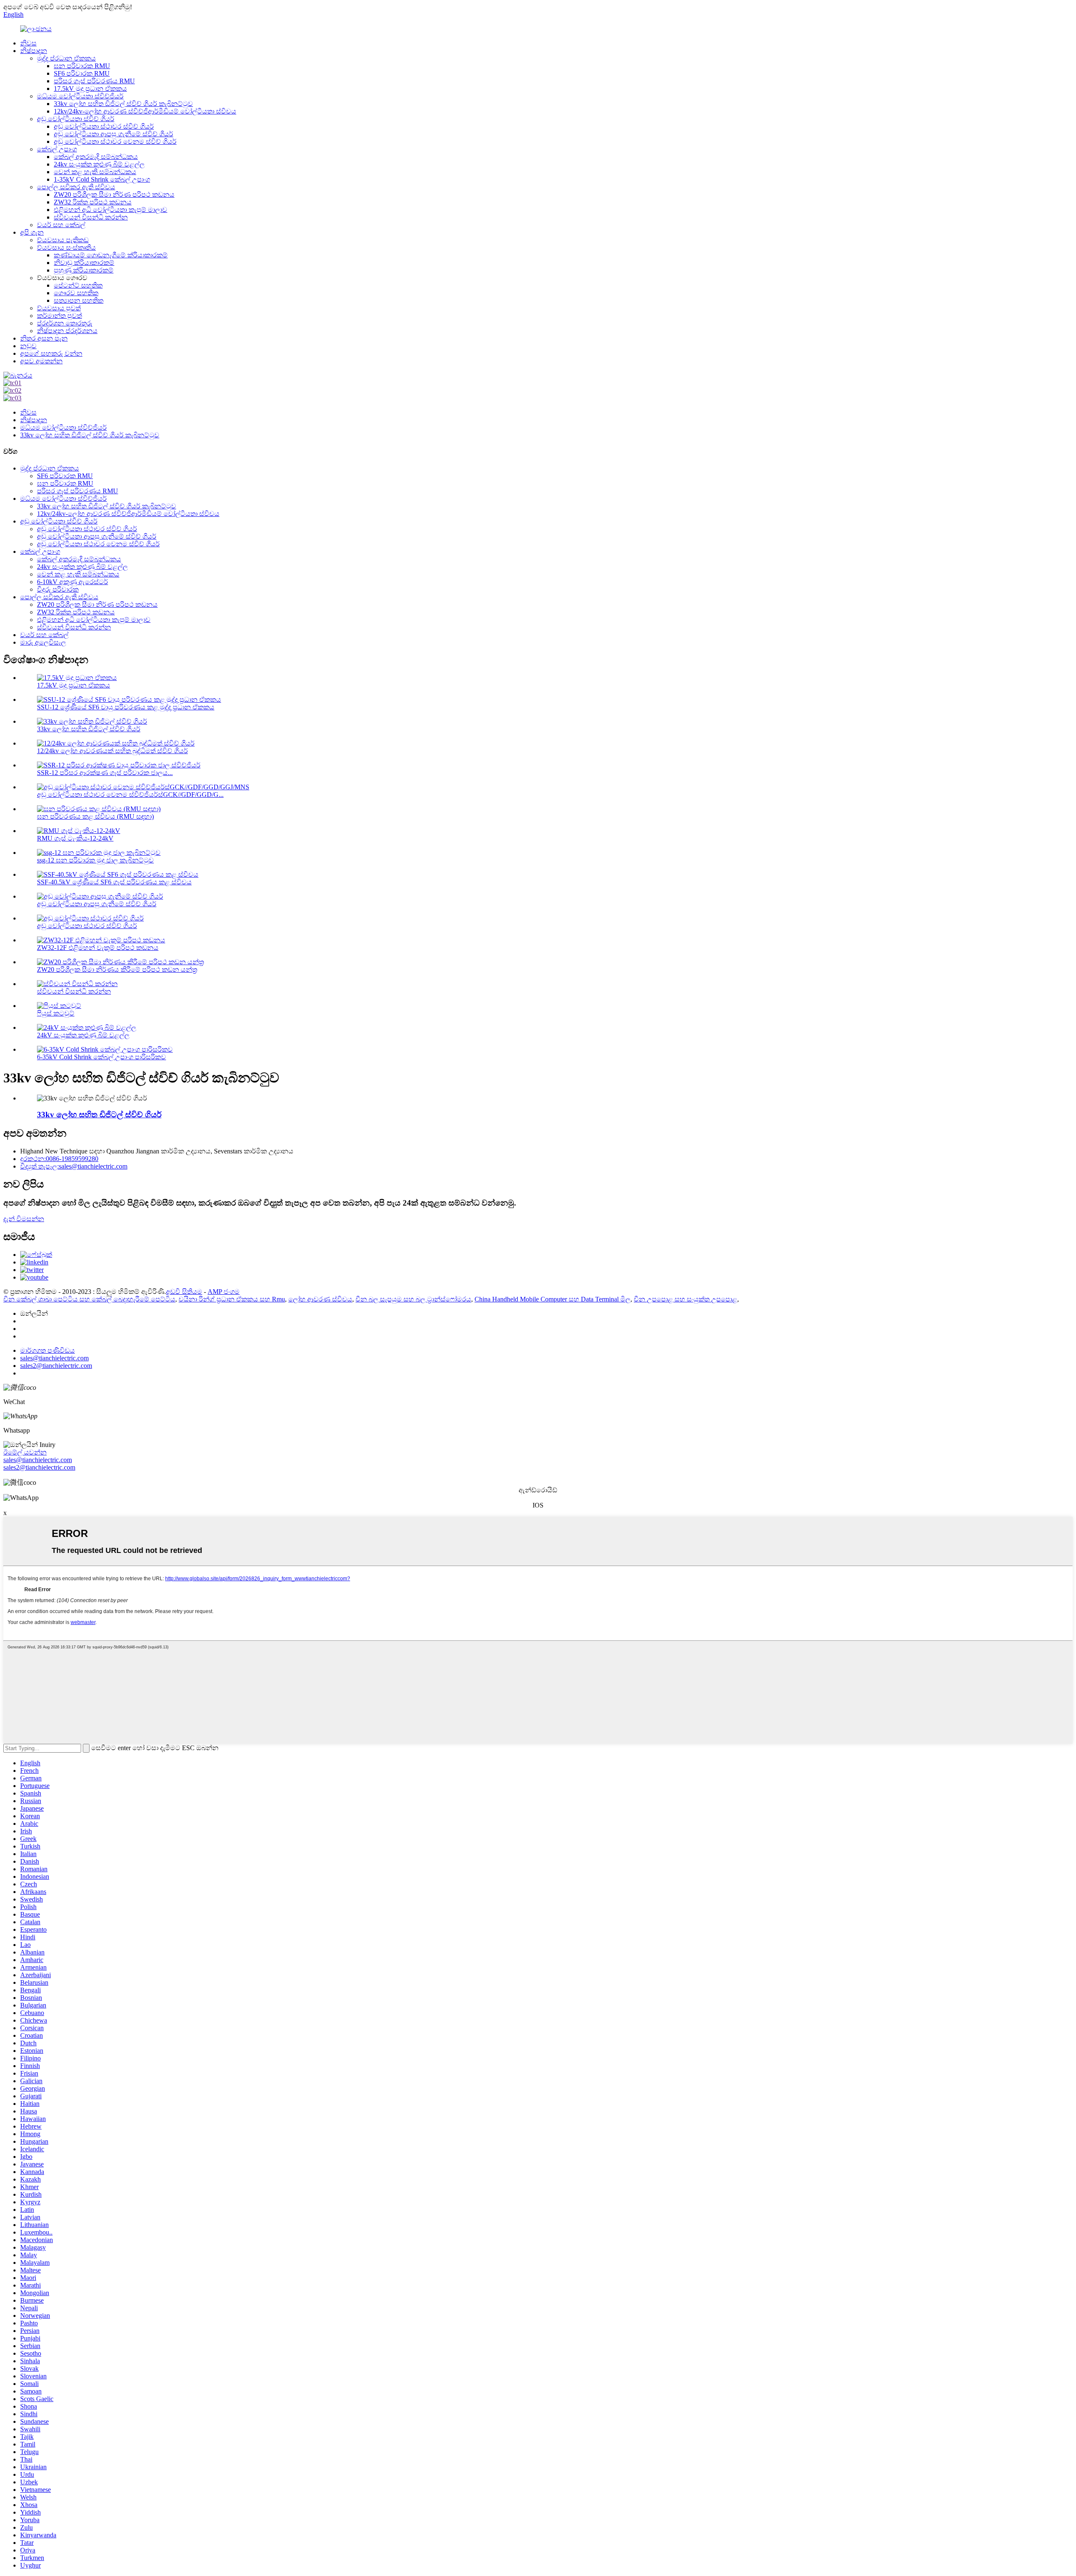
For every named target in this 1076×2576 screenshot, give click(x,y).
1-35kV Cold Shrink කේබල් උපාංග (102, 179)
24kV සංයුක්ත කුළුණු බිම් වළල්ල (83, 1035)
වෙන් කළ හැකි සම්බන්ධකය (95, 172)
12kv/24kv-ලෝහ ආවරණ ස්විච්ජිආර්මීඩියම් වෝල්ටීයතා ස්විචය (145, 111)
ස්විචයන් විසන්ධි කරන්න (91, 217)
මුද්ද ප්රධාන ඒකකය (66, 58)
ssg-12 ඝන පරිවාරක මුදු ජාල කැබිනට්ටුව (95, 860)
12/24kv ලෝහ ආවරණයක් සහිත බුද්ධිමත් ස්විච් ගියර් (112, 751)
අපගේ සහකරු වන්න (51, 353)
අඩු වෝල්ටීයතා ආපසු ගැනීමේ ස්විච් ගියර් (113, 134)
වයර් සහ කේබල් (61, 225)
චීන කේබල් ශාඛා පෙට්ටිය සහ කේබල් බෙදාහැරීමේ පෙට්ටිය (89, 1299)
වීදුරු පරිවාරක (58, 589)
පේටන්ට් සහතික (78, 285)
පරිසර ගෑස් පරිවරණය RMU (94, 81)
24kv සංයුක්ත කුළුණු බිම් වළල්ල (99, 164)
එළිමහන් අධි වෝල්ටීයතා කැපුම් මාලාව (111, 210)
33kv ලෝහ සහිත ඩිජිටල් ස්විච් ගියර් (89, 729)
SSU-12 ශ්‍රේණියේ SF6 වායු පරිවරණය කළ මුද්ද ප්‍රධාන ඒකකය (126, 707)
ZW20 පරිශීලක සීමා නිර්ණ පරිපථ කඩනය (114, 194)
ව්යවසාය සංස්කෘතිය (66, 247)
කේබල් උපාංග (57, 149)
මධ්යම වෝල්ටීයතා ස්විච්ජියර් (80, 96)
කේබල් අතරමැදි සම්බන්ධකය (96, 157)
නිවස (28, 43)
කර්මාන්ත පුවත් (59, 316)
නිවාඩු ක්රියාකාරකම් (84, 263)
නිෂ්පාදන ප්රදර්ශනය (67, 331)
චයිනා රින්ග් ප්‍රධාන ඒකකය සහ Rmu (232, 1299)
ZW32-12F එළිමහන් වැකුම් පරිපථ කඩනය (98, 948)
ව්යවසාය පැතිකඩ (63, 240)
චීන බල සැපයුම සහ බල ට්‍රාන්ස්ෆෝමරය (413, 1299)
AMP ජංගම (224, 1292)
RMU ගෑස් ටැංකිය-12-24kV (75, 838)
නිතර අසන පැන (44, 338)
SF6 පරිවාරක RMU (82, 73)
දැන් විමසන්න (24, 1219)
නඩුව (28, 346)
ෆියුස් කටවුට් (56, 1013)
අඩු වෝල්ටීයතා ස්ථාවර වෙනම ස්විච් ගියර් (115, 141)
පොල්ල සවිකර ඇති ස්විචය (76, 187)
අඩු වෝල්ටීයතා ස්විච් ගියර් (76, 119)
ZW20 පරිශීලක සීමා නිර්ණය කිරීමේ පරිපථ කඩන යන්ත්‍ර (117, 969)
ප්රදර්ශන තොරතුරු (65, 323)
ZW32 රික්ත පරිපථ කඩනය (93, 202)
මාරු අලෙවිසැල (43, 642)
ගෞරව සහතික (76, 293)
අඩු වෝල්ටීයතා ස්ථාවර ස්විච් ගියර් (104, 126)
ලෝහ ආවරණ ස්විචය (320, 1299)
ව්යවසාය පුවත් (59, 308)
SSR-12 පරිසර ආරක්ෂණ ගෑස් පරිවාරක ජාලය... (105, 773)
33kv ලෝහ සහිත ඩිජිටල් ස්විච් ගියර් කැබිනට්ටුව (123, 104)
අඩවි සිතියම (184, 1292)
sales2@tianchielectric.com (39, 1467)
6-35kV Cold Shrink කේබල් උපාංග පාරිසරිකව (102, 1057)
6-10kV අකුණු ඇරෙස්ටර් (73, 582)
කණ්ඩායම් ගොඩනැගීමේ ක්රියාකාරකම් (111, 255)
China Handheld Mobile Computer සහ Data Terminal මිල (553, 1299)
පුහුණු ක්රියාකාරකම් (84, 270)
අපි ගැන (32, 232)
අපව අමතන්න (41, 361)
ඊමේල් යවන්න (25, 1452)
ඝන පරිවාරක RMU (82, 66)
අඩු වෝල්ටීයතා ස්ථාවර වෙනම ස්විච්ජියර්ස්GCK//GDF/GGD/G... (130, 795)
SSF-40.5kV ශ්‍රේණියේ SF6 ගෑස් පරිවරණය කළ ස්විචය (114, 882)
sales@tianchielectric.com (38, 1460)
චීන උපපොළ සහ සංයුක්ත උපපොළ (686, 1299)
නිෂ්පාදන (34, 51)
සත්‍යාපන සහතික (79, 300)
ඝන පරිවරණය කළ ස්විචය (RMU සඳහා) (95, 816)
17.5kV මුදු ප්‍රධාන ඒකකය (90, 89)
